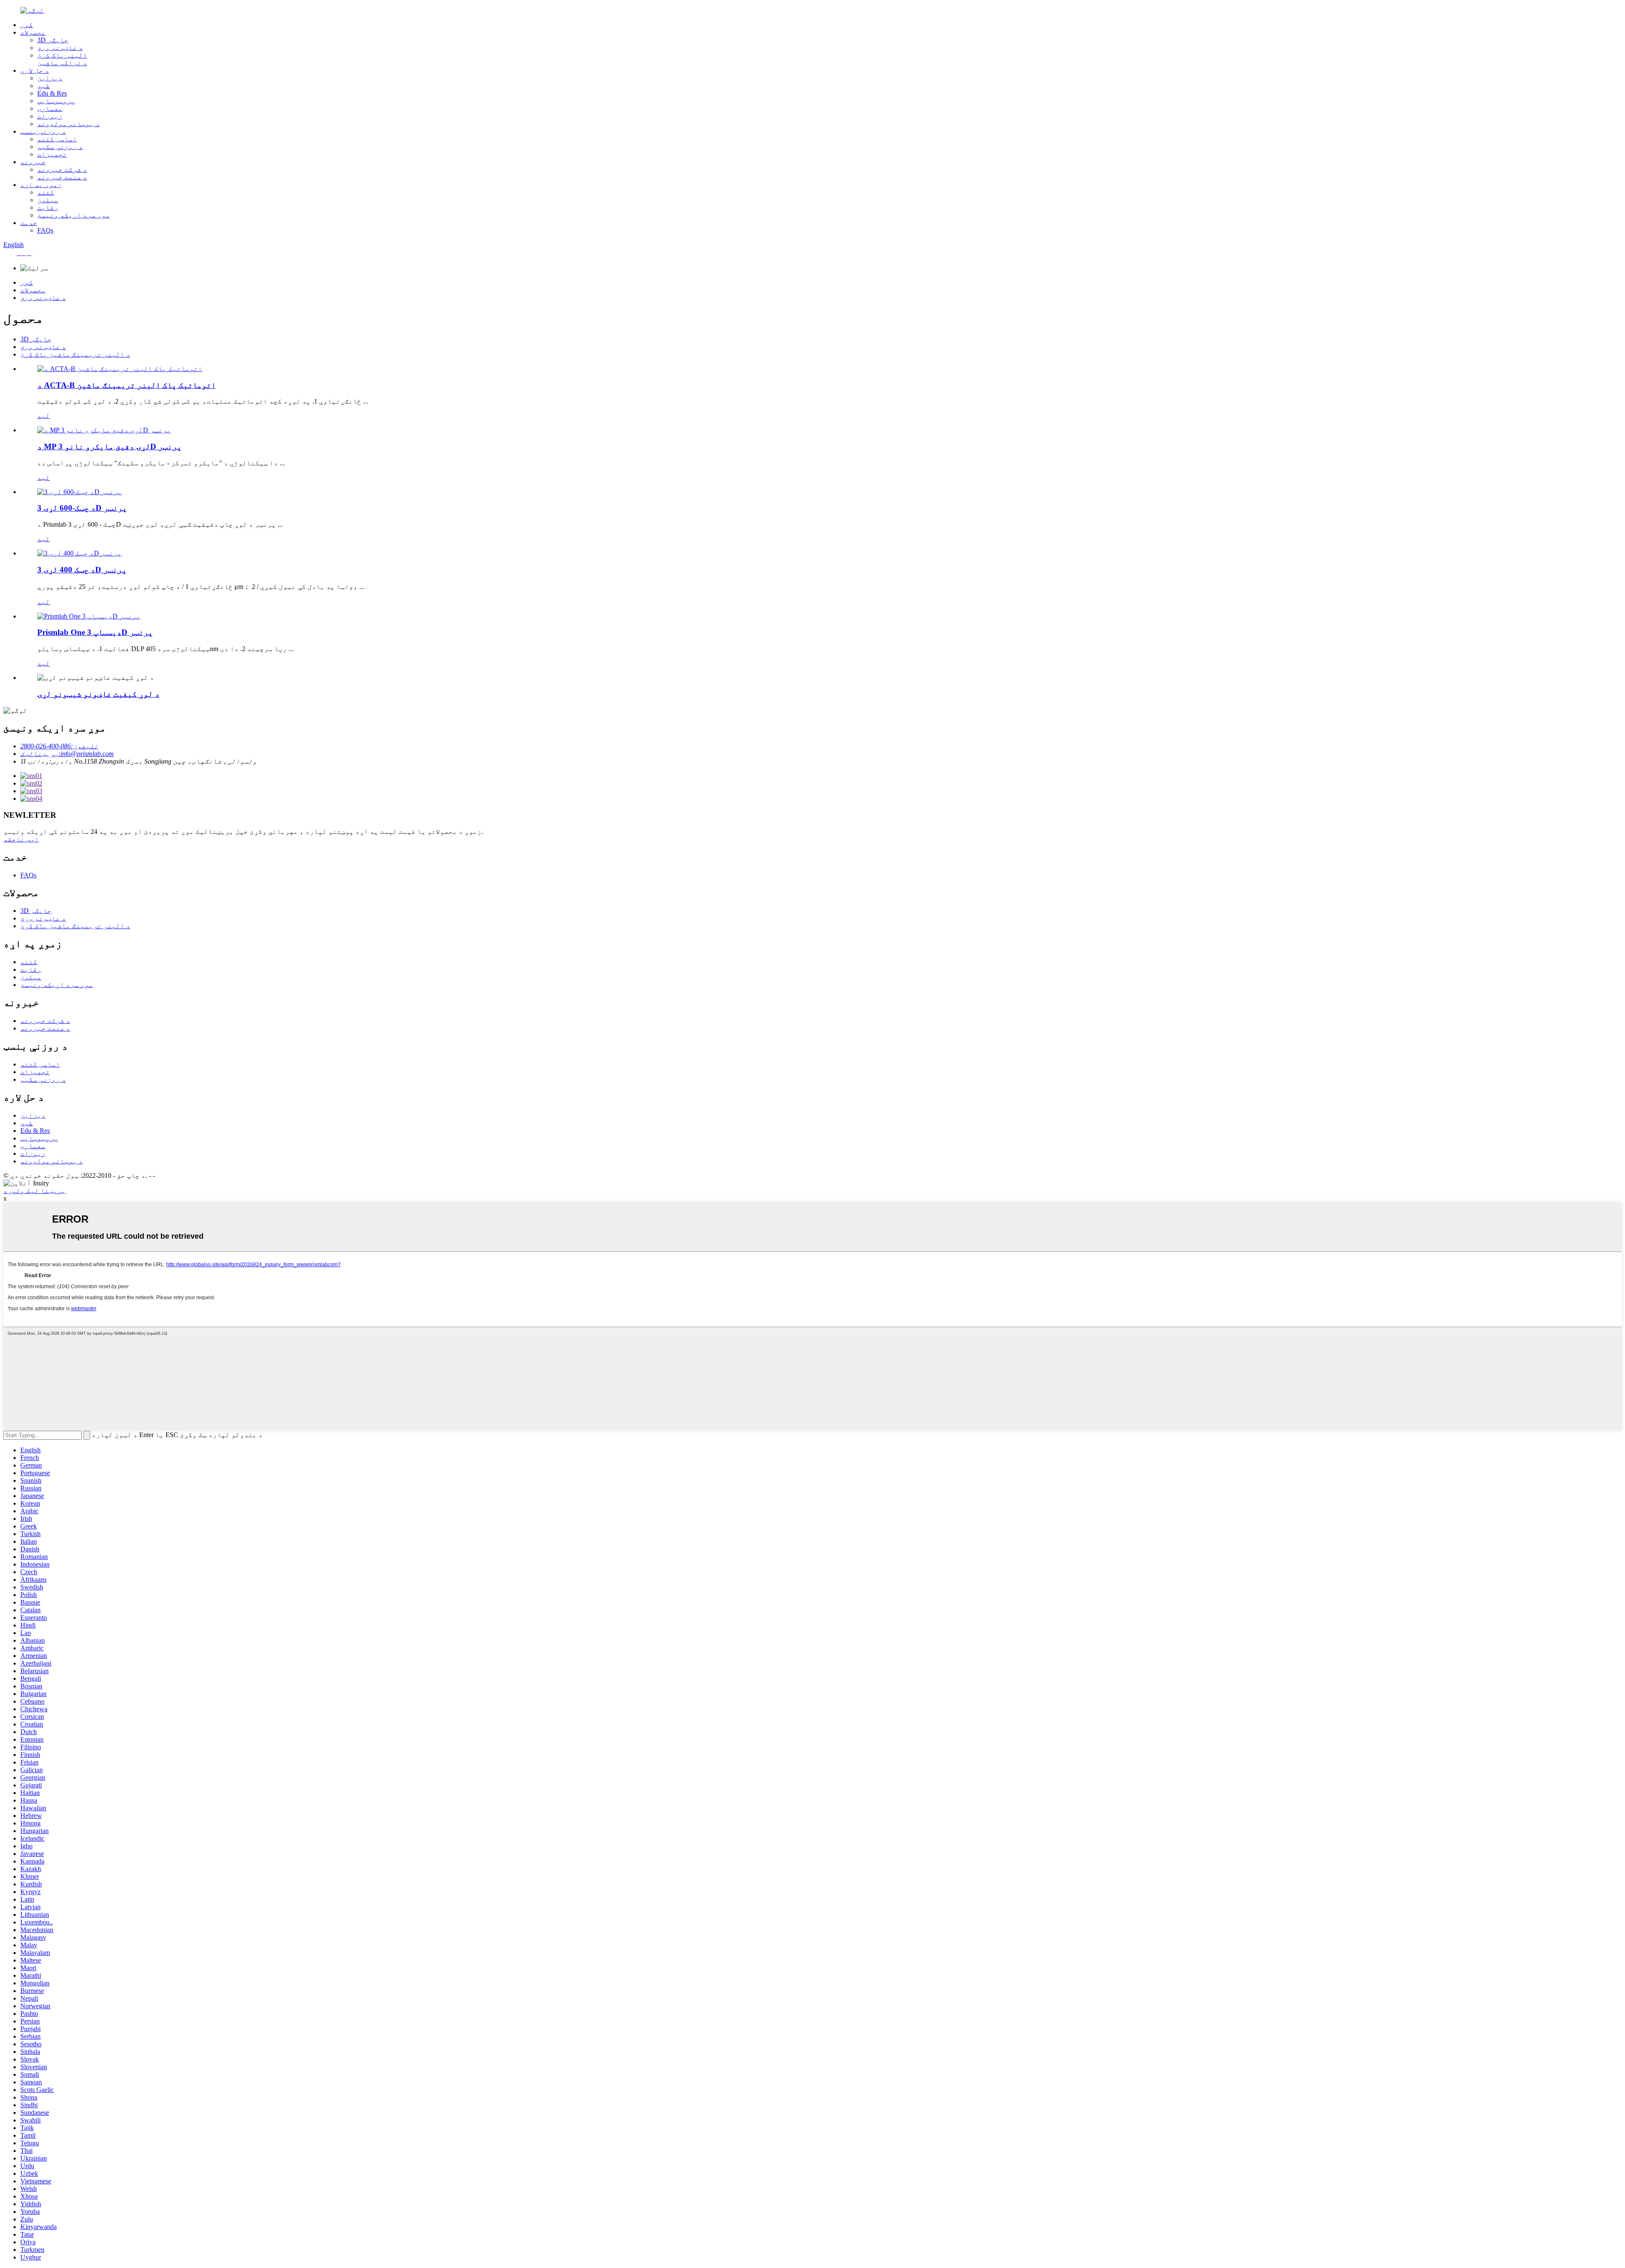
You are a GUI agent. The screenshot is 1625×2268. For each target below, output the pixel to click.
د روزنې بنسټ (43, 131)
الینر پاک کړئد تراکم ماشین (62, 59)
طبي (44, 86)
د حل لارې (35, 70)
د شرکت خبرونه (62, 169)
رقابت (48, 208)
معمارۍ (50, 109)
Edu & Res (52, 93)
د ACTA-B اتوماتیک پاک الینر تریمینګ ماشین (127, 385)
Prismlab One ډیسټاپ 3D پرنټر (95, 632)
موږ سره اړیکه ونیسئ (74, 215)
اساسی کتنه (57, 139)
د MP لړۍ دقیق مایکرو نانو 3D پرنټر (109, 447)
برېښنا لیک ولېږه (35, 1191)
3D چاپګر (53, 40)
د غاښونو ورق (60, 48)
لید (44, 416)
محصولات (33, 32)
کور (27, 25)
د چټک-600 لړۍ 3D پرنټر (82, 508)
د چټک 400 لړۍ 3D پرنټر (82, 570)
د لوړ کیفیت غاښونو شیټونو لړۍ (98, 694)
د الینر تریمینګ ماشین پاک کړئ (75, 354)
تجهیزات (52, 154)
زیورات (50, 116)
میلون (48, 200)
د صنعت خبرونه (62, 177)
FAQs (45, 230)
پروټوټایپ (56, 101)
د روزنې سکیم (60, 147)
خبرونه (33, 162)
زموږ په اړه (41, 185)
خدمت (29, 223)
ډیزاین (50, 78)
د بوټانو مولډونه (69, 124)
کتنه (46, 192)
